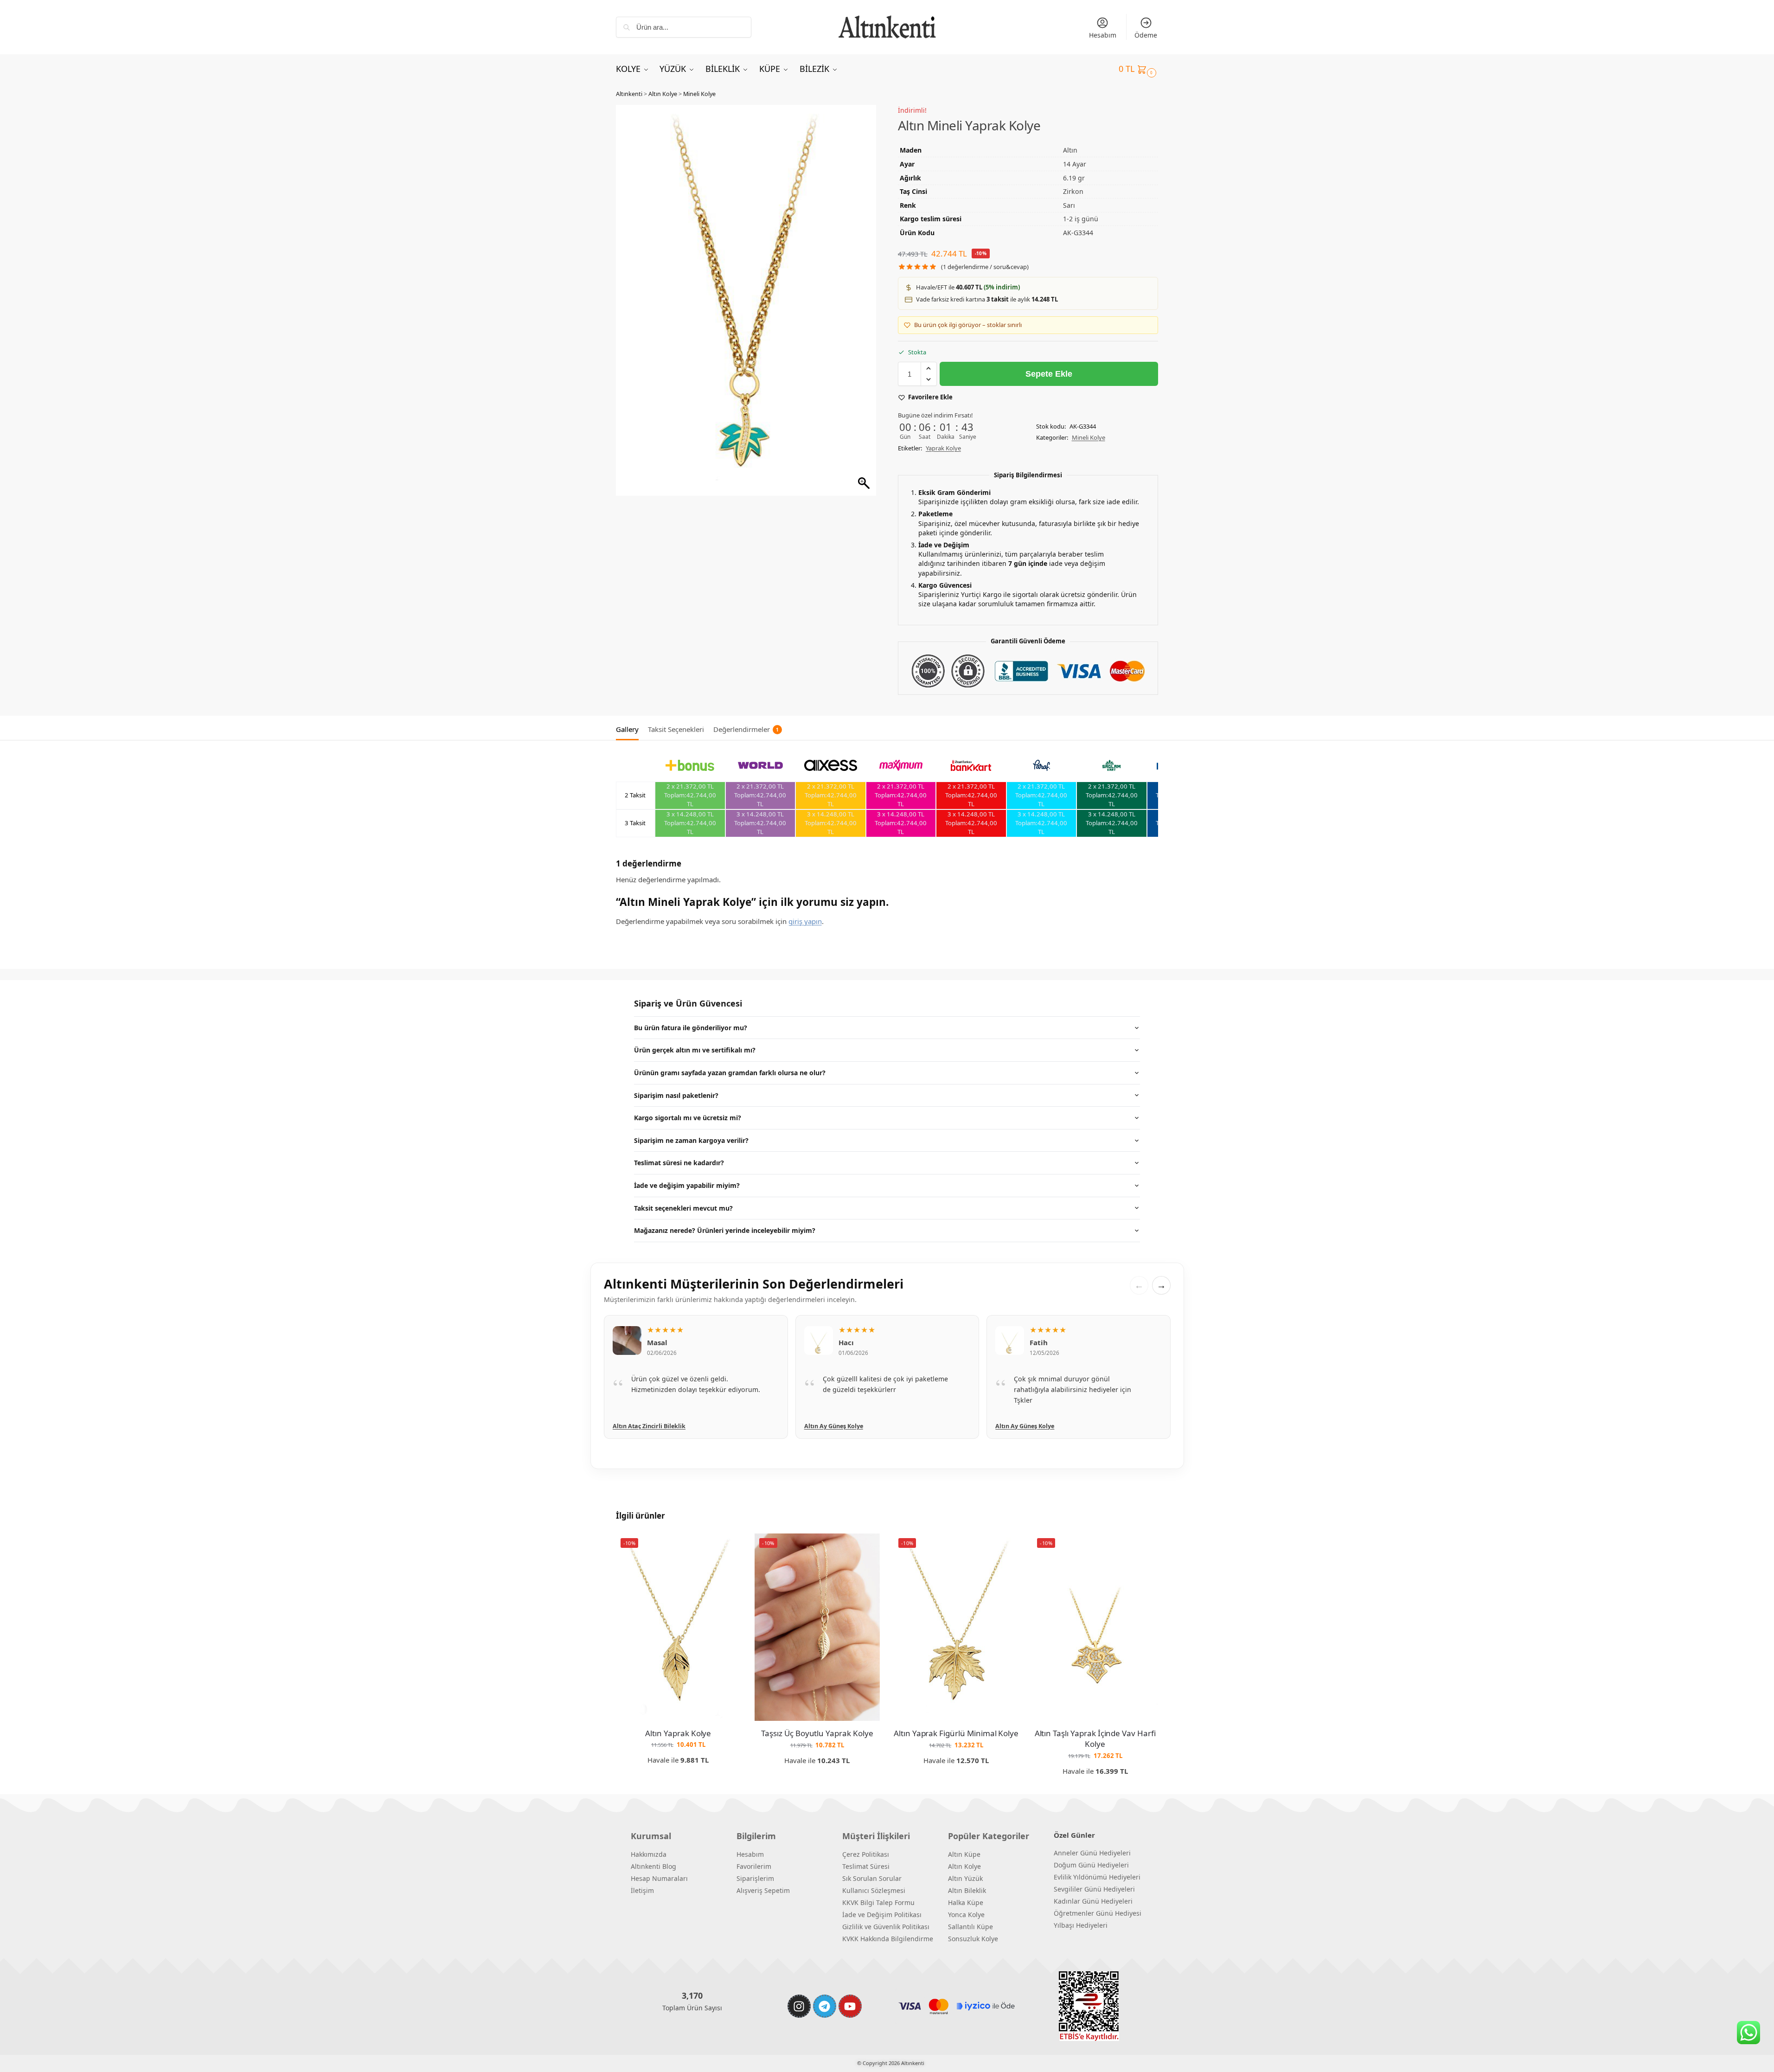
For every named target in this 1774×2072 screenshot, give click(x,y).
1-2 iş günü (1081, 219)
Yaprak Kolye (943, 448)
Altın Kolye (663, 94)
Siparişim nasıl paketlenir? (676, 1095)
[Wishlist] (727, 1547)
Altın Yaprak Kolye (678, 1733)
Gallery (627, 729)
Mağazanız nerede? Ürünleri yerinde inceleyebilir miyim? (725, 1230)
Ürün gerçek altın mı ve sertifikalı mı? (695, 1050)
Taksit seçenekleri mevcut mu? (683, 1208)
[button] (1139, 69)
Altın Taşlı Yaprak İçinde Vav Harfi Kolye (1095, 1739)
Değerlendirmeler (746, 729)
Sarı (1069, 205)
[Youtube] (850, 2006)
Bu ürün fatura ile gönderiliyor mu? (691, 1028)
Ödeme (1146, 35)
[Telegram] (825, 2006)
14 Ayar (1075, 164)
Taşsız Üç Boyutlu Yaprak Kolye (817, 1733)
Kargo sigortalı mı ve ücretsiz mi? (688, 1118)
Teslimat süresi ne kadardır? (679, 1163)
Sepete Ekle (1049, 374)
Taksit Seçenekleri (676, 729)
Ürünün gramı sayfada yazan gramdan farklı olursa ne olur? (730, 1073)
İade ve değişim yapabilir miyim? (687, 1185)
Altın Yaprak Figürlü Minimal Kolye (956, 1733)
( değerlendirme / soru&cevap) (985, 267)
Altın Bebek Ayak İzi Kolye (1033, 1426)
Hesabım (1103, 35)
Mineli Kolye (699, 94)
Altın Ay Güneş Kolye (642, 1426)
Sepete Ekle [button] (678, 1775)
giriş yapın (805, 921)
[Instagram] (799, 2006)
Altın (1070, 150)
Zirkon (1073, 191)
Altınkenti (629, 94)
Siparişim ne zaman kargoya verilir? (691, 1140)
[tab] (630, 728)
